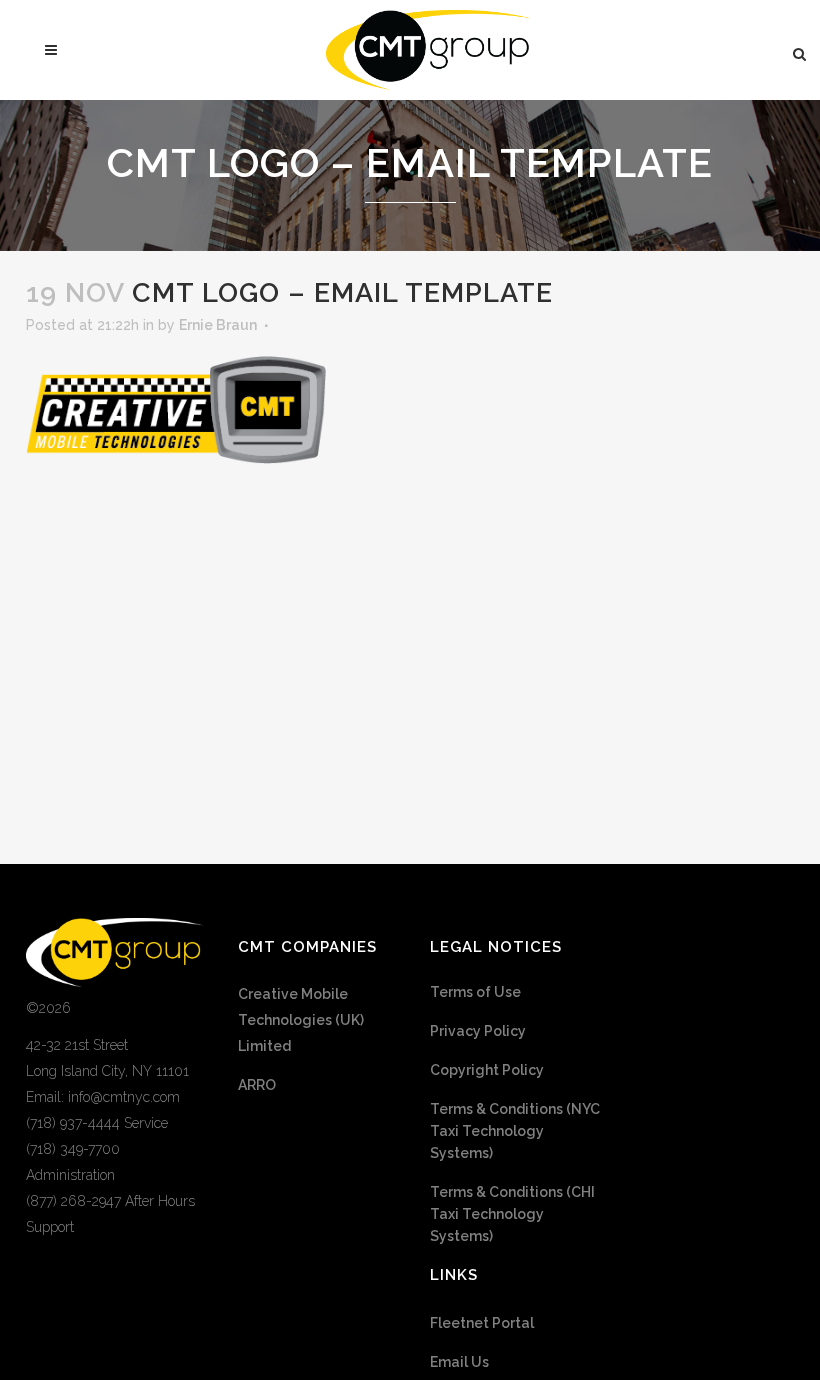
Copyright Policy (487, 1070)
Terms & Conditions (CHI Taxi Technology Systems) (512, 1214)
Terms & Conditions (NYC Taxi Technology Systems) (515, 1131)
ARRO (257, 1085)
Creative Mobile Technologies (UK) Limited (301, 1020)
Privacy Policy (478, 1031)
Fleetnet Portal (482, 1323)
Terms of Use (475, 992)
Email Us (459, 1362)
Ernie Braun (218, 325)
